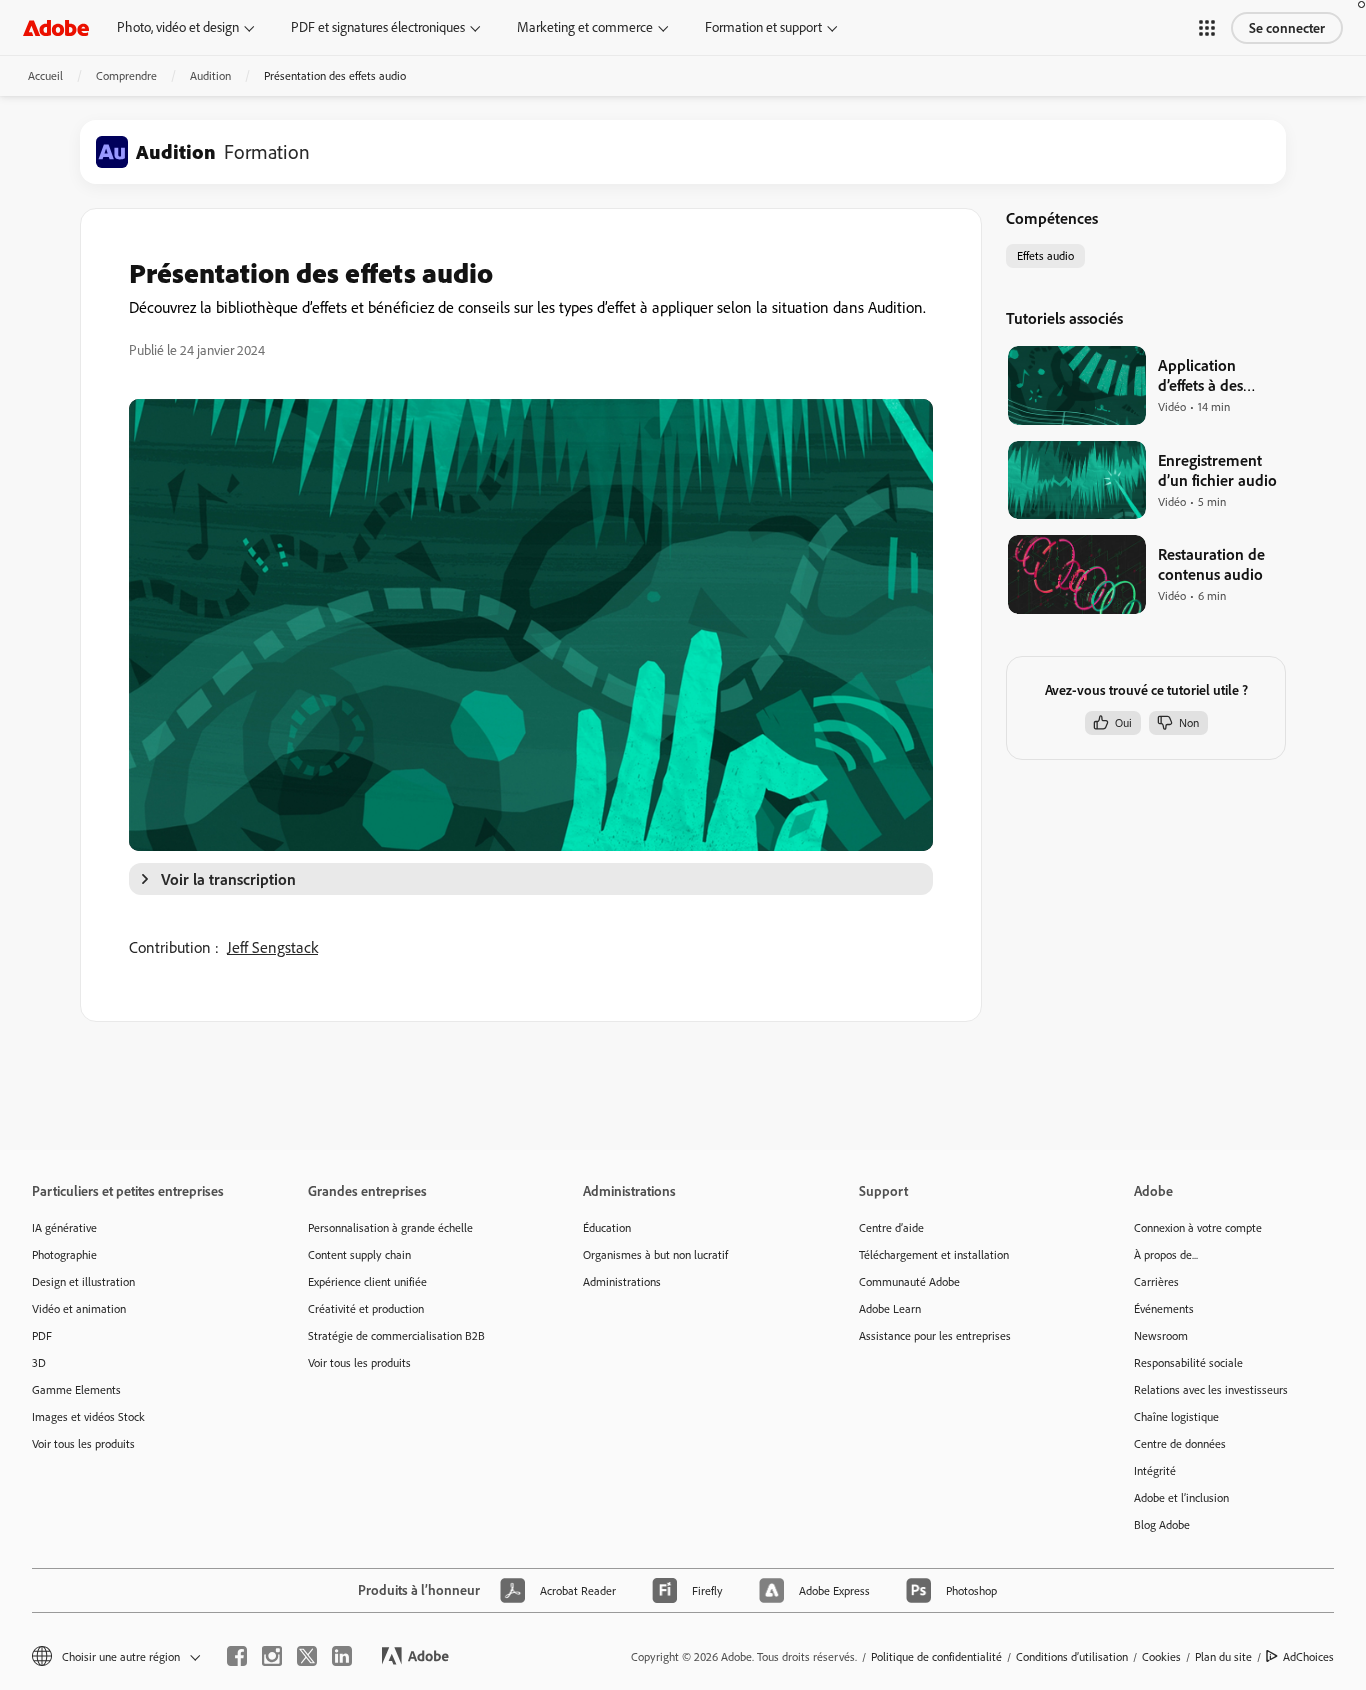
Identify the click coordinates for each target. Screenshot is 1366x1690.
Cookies (1161, 1656)
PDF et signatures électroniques (378, 27)
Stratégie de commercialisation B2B (396, 1335)
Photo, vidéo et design (178, 27)
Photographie (64, 1254)
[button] (1207, 28)
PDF (42, 1335)
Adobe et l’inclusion (1181, 1497)
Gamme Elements (76, 1389)
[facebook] (237, 1656)
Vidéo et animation (79, 1308)
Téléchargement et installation (934, 1254)
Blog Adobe (1162, 1524)
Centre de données (1180, 1443)
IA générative (64, 1227)
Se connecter (1287, 28)
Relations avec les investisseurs (1211, 1389)
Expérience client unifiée (367, 1281)
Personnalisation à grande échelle (390, 1227)
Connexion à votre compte (1198, 1227)
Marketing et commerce (585, 27)
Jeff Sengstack (272, 947)
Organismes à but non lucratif (655, 1254)
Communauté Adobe (909, 1281)
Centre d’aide (891, 1227)
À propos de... (1166, 1254)
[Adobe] (56, 27)
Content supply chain (359, 1254)
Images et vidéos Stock (88, 1416)
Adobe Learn (890, 1308)
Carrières (1156, 1281)
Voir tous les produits (83, 1443)
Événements (1164, 1308)
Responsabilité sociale (1188, 1362)
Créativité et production (366, 1308)
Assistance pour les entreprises (935, 1335)
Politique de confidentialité (936, 1656)
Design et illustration (83, 1281)
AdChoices (1308, 1656)
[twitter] (307, 1656)
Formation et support (763, 27)
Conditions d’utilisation (1072, 1656)
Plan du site (1223, 1656)
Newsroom (1161, 1335)
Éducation (607, 1227)
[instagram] (272, 1656)
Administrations (622, 1281)
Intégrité (1155, 1470)
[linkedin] (342, 1656)
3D (39, 1362)
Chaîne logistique (1176, 1416)
